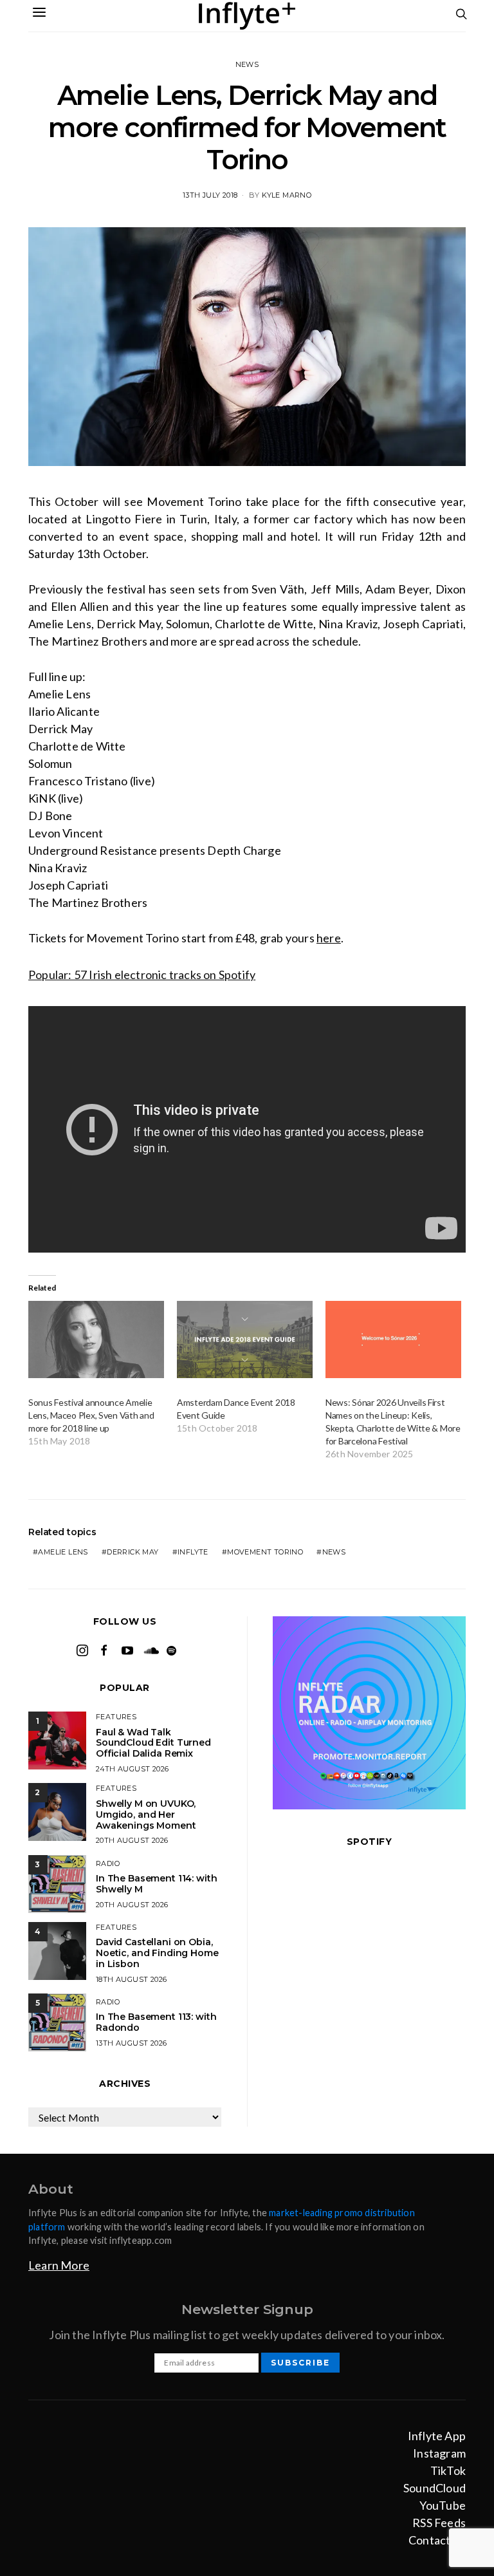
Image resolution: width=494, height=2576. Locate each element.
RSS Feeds (439, 2523)
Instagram (439, 2453)
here (329, 938)
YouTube (443, 2505)
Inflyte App (437, 2436)
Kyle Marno (287, 195)
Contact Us (437, 2540)
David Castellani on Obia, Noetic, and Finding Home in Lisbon (157, 1953)
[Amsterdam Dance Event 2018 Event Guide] (245, 1340)
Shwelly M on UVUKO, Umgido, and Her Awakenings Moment (146, 1815)
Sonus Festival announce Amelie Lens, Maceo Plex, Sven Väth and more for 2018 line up (91, 1415)
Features (116, 1717)
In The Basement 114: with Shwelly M (157, 1884)
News (247, 64)
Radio (108, 1863)
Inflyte (193, 1552)
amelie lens (63, 1552)
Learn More (59, 2265)
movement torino (265, 1552)
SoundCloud (435, 2488)
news (334, 1552)
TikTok (448, 2470)
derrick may (133, 1552)
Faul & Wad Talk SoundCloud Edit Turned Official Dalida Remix (153, 1743)
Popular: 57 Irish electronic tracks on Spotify (142, 975)
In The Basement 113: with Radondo (156, 2022)
